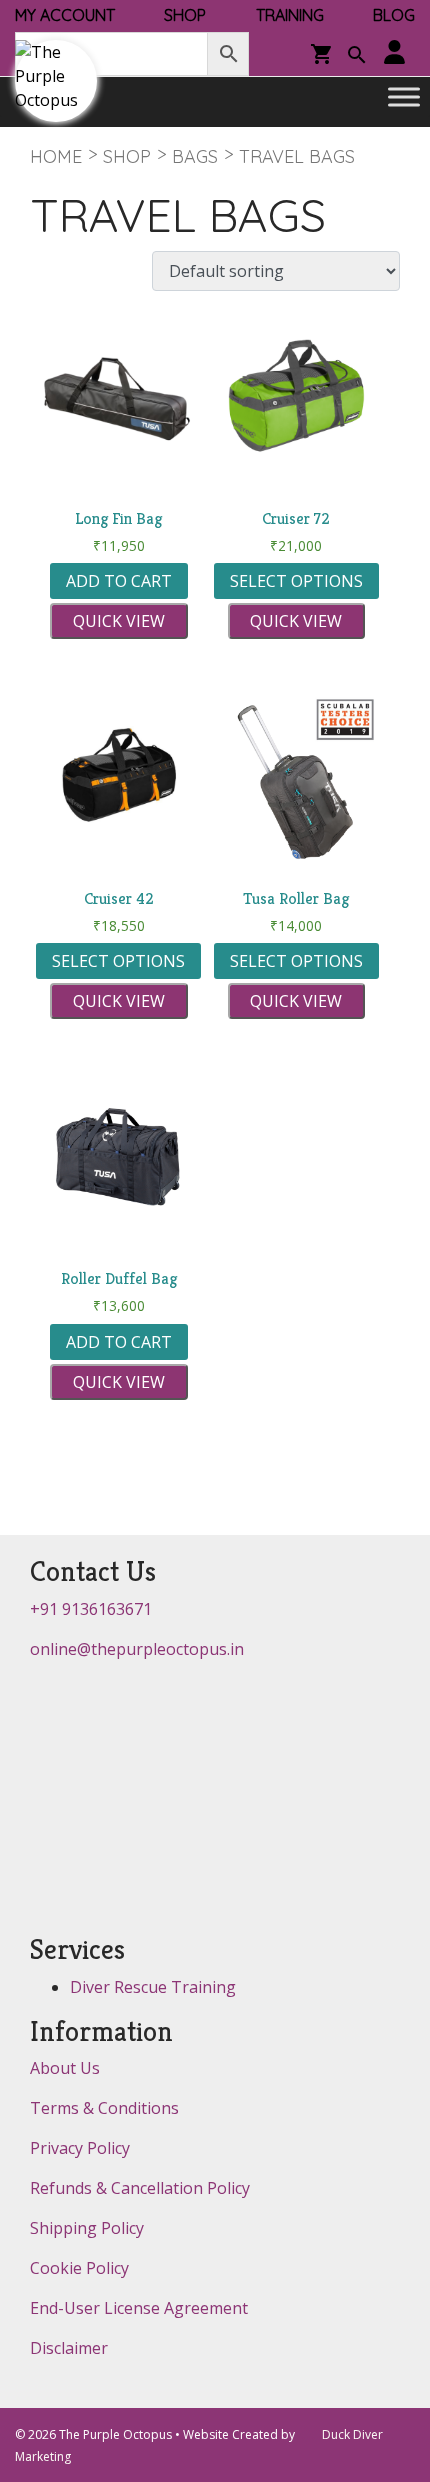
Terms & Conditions (104, 2108)
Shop (127, 156)
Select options (296, 581)
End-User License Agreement (139, 2308)
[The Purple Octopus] (56, 81)
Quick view (119, 621)
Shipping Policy (87, 2228)
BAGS (195, 156)
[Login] (395, 53)
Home (56, 156)
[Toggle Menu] (404, 97)
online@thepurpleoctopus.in (137, 1649)
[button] (357, 57)
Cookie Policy (79, 2268)
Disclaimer (69, 2348)
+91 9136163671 (91, 1609)
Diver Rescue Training (153, 1987)
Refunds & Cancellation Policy (140, 2188)
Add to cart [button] (119, 581)
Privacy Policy (80, 2148)
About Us (65, 2068)
